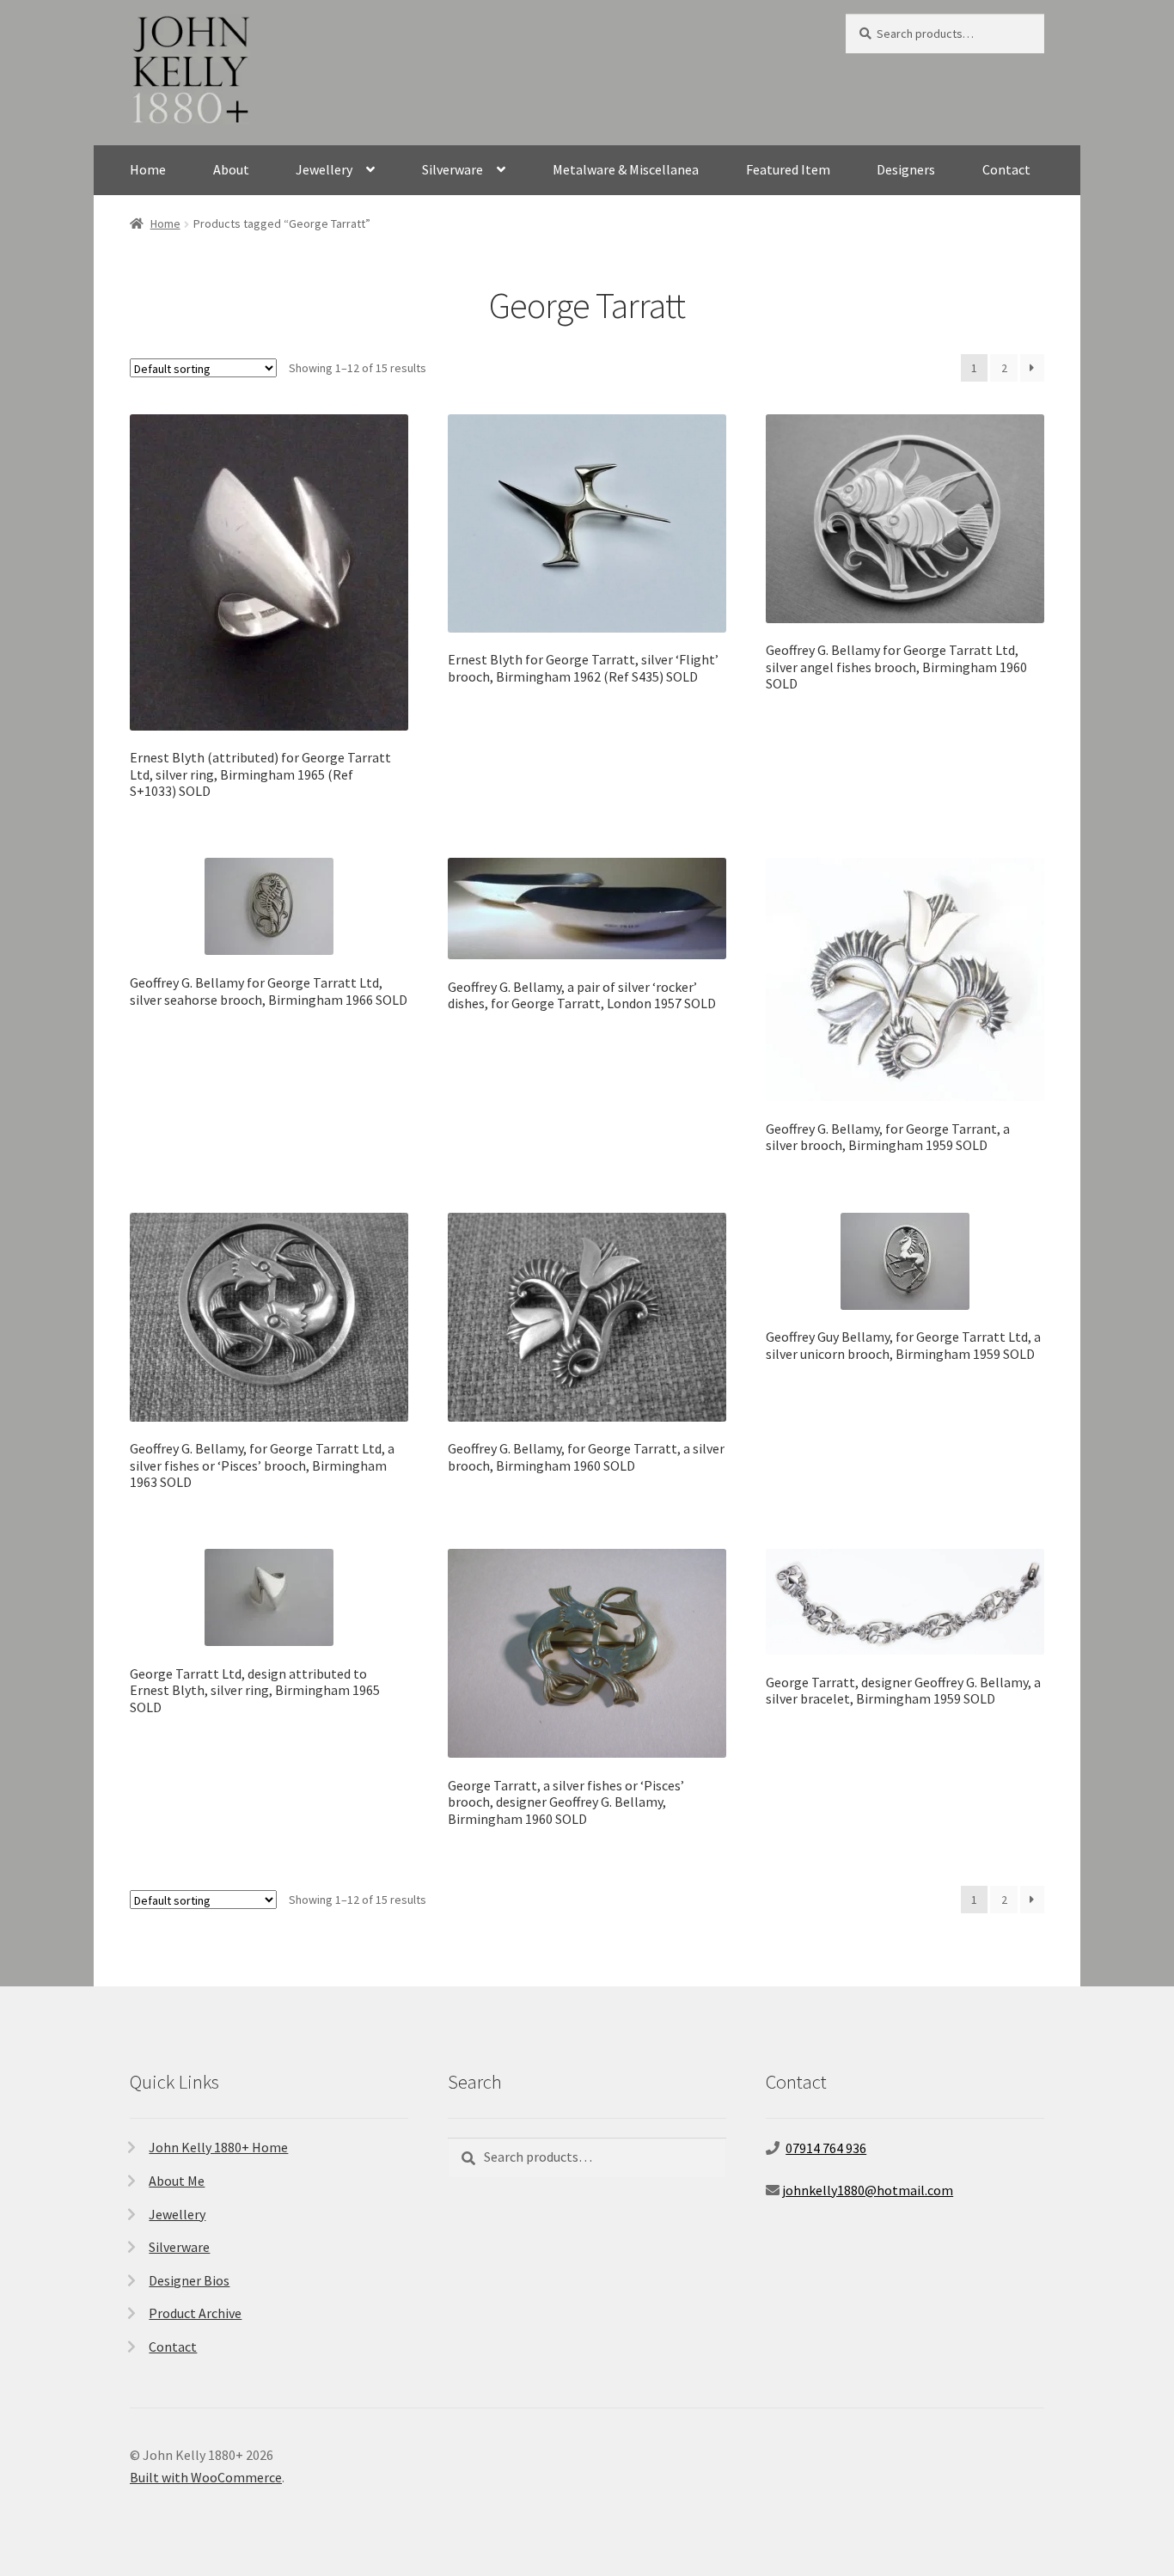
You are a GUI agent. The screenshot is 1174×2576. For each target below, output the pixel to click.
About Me (177, 2181)
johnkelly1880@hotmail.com (868, 2190)
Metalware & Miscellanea (626, 169)
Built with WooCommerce (206, 2477)
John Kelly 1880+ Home (218, 2147)
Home (148, 169)
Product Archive (195, 2313)
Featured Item (788, 169)
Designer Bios (189, 2280)
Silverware (452, 169)
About (231, 169)
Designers (906, 169)
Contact (1006, 169)
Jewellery (324, 169)
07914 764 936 (826, 2148)
